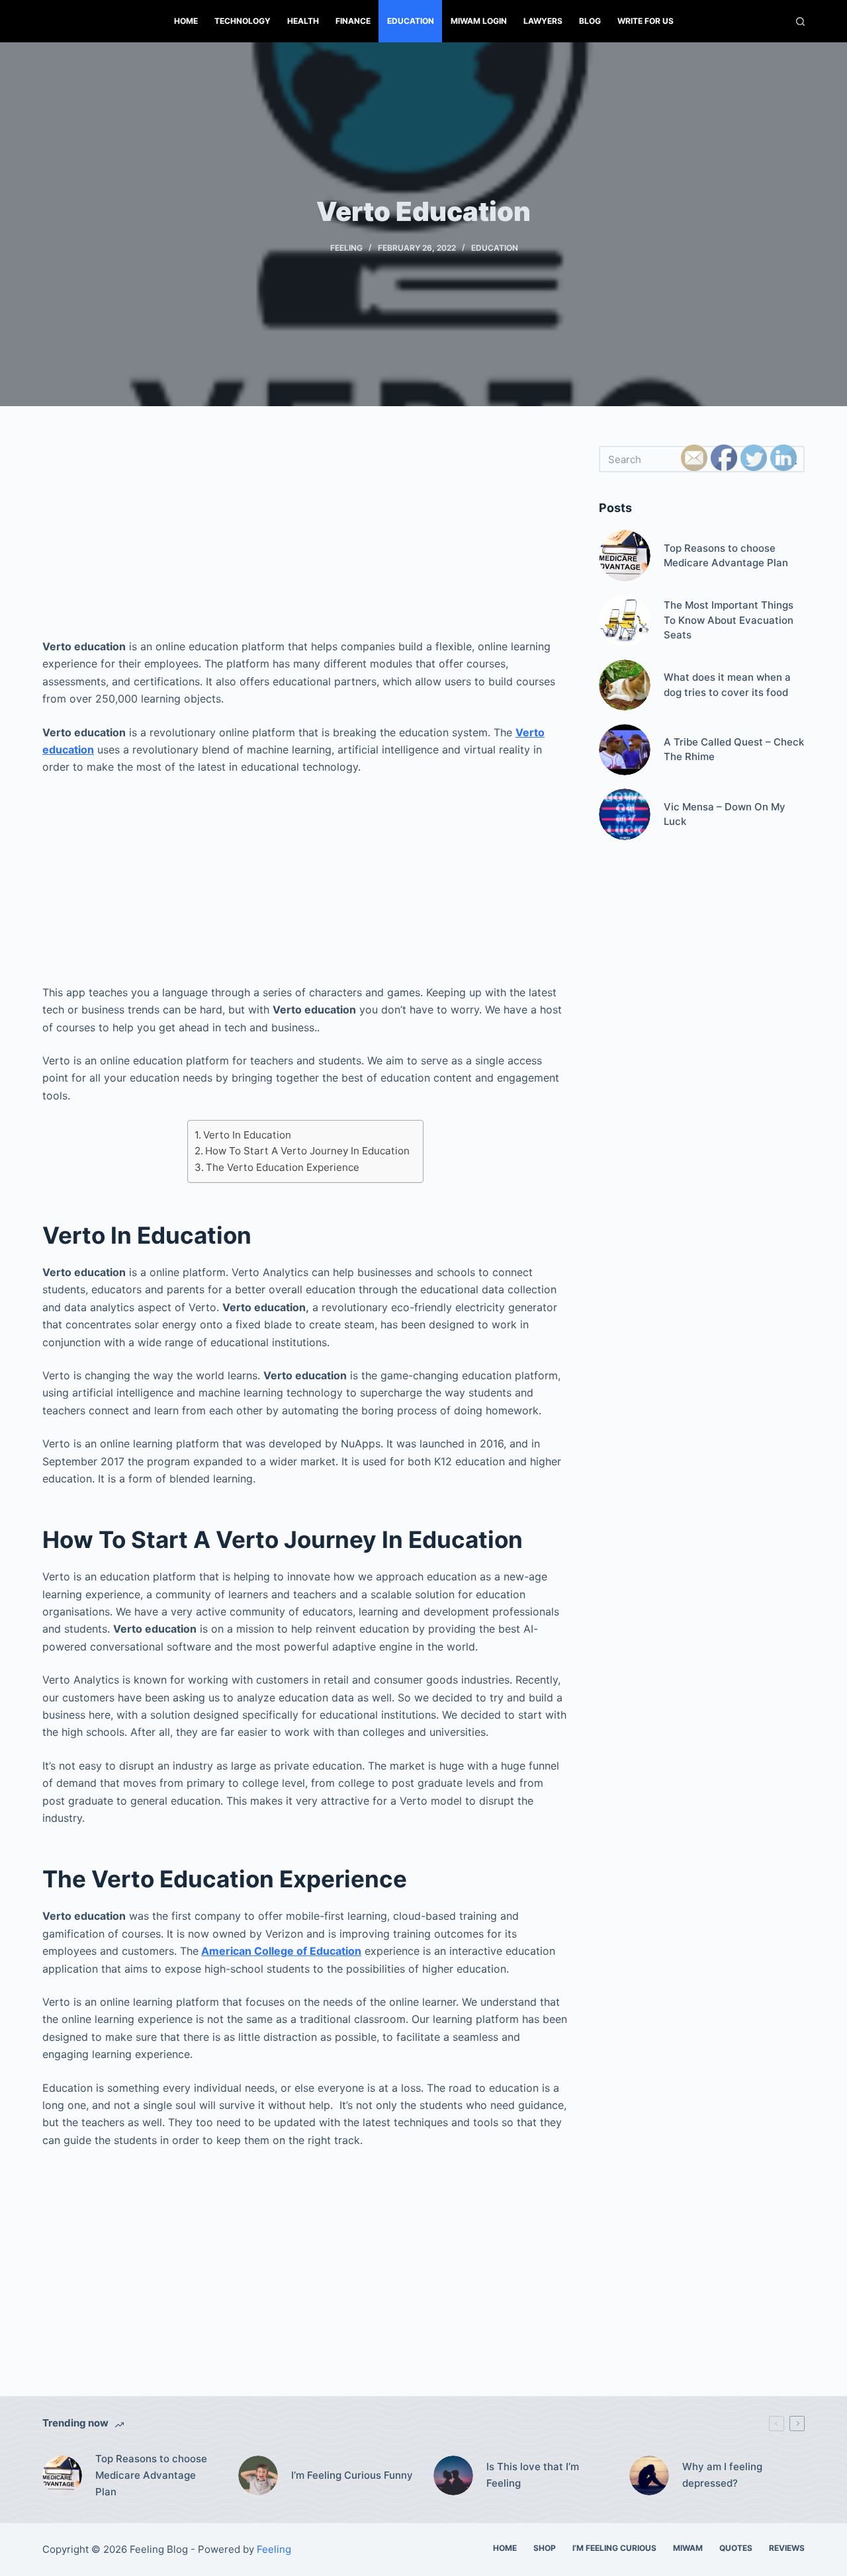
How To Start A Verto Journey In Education (307, 1151)
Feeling (346, 248)
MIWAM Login (479, 21)
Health (303, 21)
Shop (545, 2548)
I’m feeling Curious (614, 2548)
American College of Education (281, 1951)
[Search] (800, 21)
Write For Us (646, 21)
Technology (243, 21)
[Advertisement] (305, 538)
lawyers (543, 21)
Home (186, 21)
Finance (353, 21)
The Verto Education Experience (283, 1167)
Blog (590, 21)
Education (411, 21)
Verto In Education (247, 1135)
